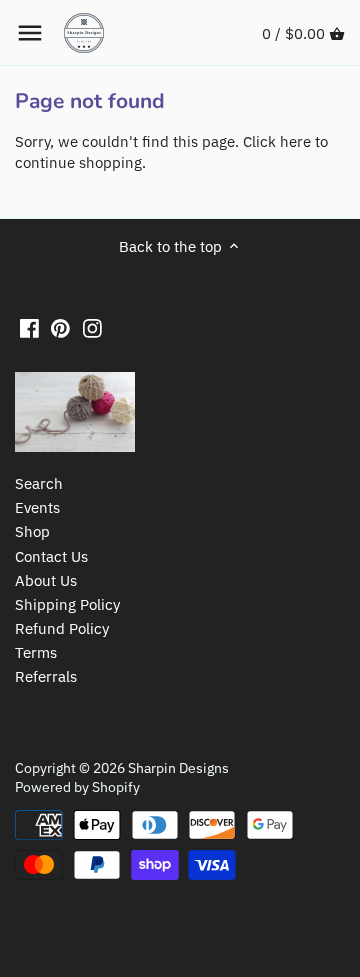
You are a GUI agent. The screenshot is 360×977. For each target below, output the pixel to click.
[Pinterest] (60, 328)
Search (39, 483)
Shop (32, 531)
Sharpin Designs (178, 768)
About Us (46, 580)
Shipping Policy (67, 604)
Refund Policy (62, 628)
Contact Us (51, 556)
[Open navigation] (30, 33)
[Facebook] (29, 328)
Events (37, 507)
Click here (277, 141)
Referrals (46, 676)
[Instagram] (92, 328)
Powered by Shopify (77, 787)
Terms (36, 652)
